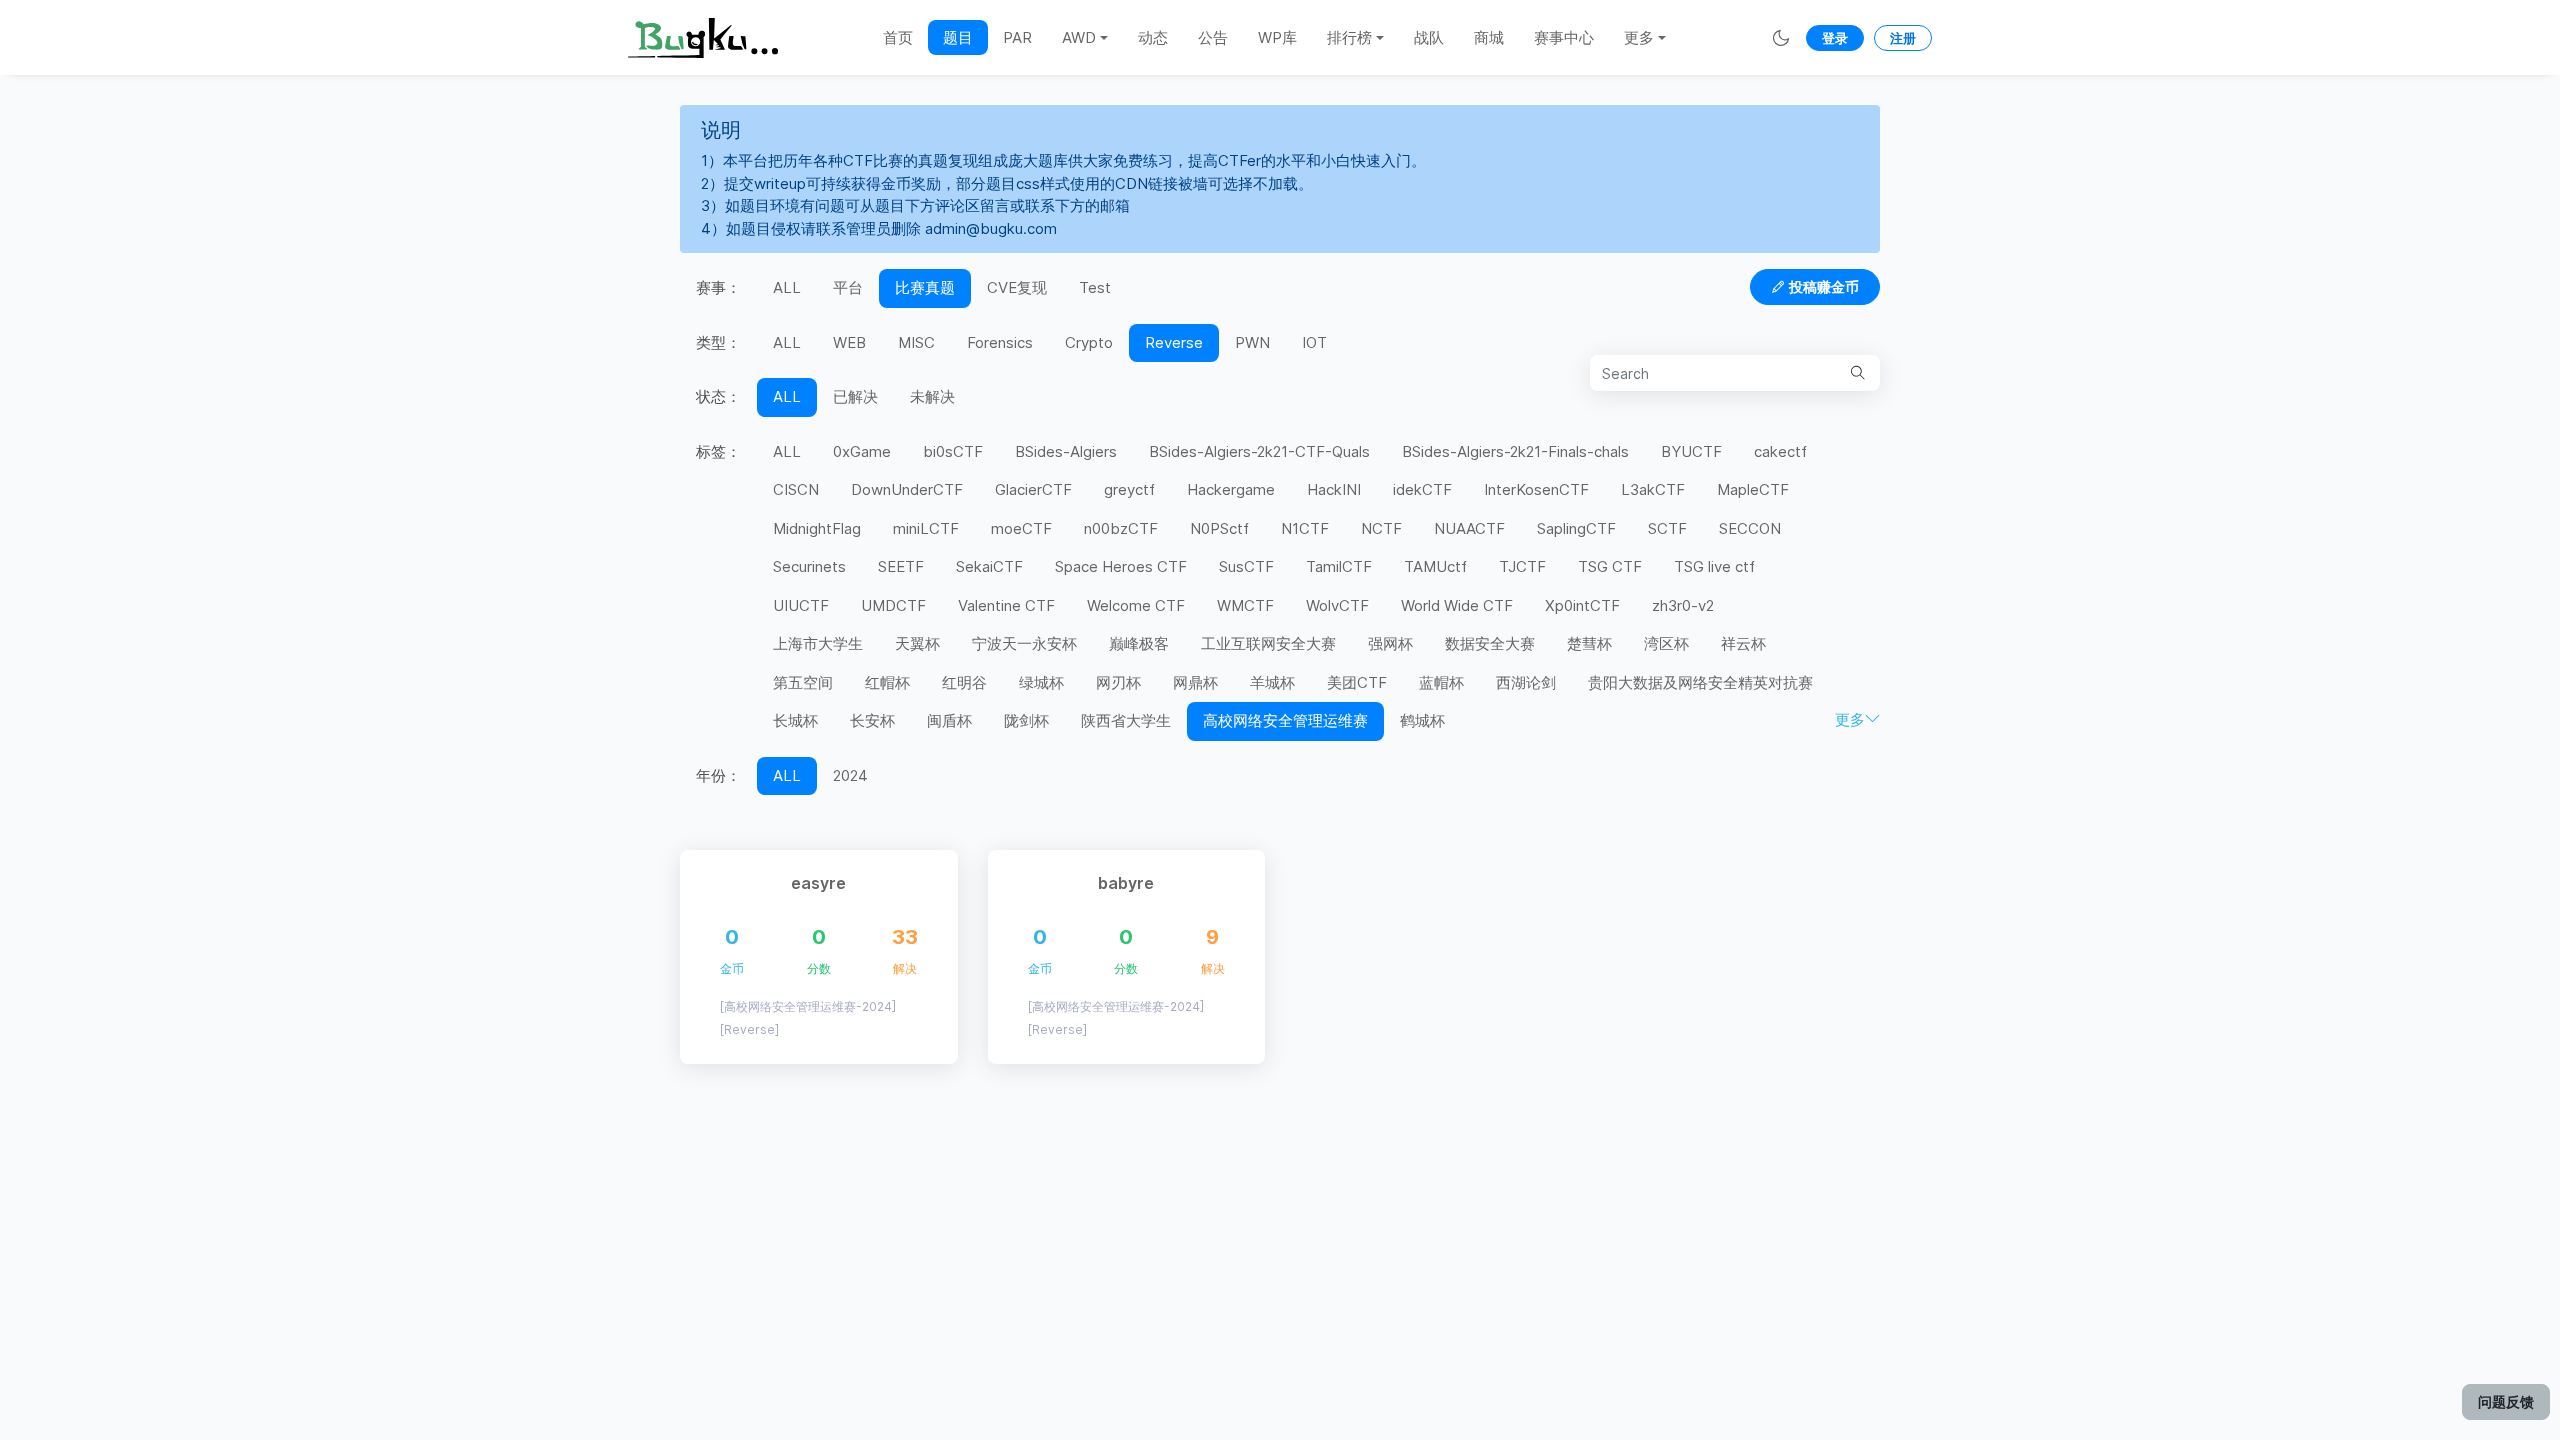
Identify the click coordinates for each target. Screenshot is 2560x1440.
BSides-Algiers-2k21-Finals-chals (1515, 451)
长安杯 (872, 720)
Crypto (1089, 342)
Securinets (809, 566)
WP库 (1277, 37)
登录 (1835, 38)
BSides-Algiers (1066, 451)
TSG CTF (1610, 566)
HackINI (1334, 489)
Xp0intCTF (1582, 605)
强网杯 (1390, 643)
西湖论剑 (1526, 682)
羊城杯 (1272, 682)
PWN (1252, 342)
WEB (849, 342)
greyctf (1129, 489)
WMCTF (1245, 605)
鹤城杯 (1422, 720)
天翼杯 (917, 643)
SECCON (1750, 528)
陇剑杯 (1026, 720)
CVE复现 (1017, 287)
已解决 (855, 396)
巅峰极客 (1139, 643)
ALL (787, 287)
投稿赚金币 (1824, 286)
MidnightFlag (817, 528)
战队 (1429, 37)
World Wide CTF (1457, 605)
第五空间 (803, 682)
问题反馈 (2506, 1401)
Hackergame (1231, 489)
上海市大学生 (818, 643)
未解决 (932, 396)
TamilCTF (1339, 566)
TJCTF (1522, 566)
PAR (1017, 37)
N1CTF (1305, 528)
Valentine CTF (1006, 605)
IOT (1314, 342)
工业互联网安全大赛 (1268, 643)
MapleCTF (1753, 489)
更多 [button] (1639, 37)
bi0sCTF (953, 451)
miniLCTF (926, 528)
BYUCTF (1691, 451)
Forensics (1000, 342)
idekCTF (1422, 489)
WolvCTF (1337, 605)
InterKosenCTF (1536, 489)
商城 (1489, 37)
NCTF (1381, 528)
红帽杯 (887, 682)
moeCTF (1021, 528)
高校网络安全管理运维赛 (1285, 720)
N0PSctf (1219, 528)
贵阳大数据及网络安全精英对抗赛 (1700, 682)
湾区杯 (1666, 643)
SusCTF (1246, 566)
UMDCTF (893, 605)
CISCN (796, 489)
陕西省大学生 (1126, 720)
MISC (916, 342)
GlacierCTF (1033, 489)
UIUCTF (801, 605)
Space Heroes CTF (1121, 566)
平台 (848, 287)
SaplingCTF (1576, 528)
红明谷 (964, 682)
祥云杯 (1743, 643)
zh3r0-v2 (1683, 605)
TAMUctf (1435, 566)
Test (1095, 287)
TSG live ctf (1714, 566)
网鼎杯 (1195, 682)
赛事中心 (1564, 37)
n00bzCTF (1121, 528)
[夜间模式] (1781, 37)
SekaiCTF (989, 566)
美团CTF (1357, 682)
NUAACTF (1469, 528)
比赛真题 (925, 287)
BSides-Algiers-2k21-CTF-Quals (1259, 451)
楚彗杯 (1589, 643)
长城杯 (795, 720)
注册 (1903, 38)
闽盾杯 (949, 720)
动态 (1153, 37)
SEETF (901, 566)
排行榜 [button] (1349, 37)
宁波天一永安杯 (1024, 643)
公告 (1213, 37)
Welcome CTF (1136, 605)
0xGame (862, 451)
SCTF (1667, 528)
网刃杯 (1118, 682)
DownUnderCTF (907, 489)
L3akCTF (1653, 489)
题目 (958, 37)
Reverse (1174, 342)
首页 (898, 37)
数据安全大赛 (1490, 643)
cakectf (1780, 451)
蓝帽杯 (1441, 682)
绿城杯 (1041, 682)
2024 (850, 775)
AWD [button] (1079, 37)
